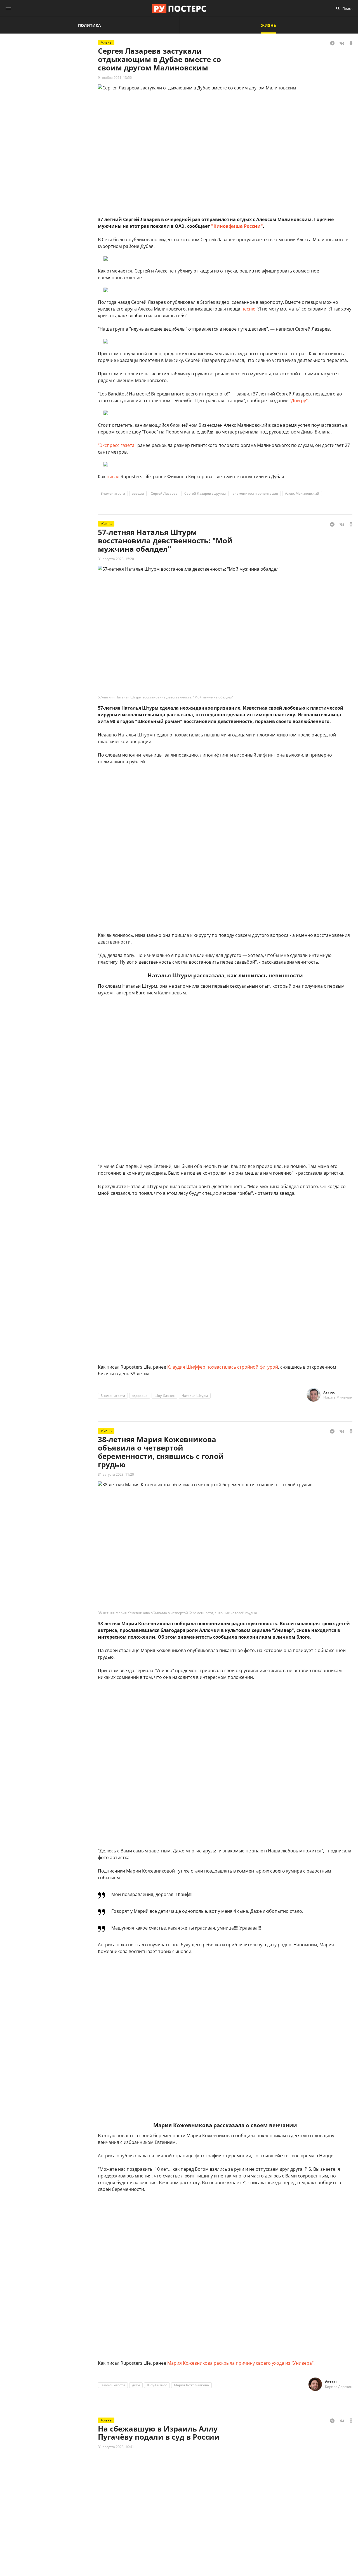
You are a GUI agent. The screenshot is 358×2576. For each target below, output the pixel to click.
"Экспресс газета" (117, 445)
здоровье (140, 1396)
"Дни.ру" (299, 400)
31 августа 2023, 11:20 (116, 1474)
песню (248, 309)
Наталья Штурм (195, 1396)
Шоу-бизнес (164, 1396)
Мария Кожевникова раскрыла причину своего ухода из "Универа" (240, 2363)
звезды (138, 493)
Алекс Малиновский (302, 493)
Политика (89, 25)
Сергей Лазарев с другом (205, 493)
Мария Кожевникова (191, 2385)
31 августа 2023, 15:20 (116, 559)
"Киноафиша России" (237, 226)
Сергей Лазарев (164, 493)
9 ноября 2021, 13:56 (115, 78)
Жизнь (268, 25)
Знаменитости (113, 493)
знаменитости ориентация (255, 493)
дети (136, 2385)
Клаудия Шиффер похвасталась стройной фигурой (223, 1367)
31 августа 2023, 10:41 (116, 2447)
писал (113, 477)
